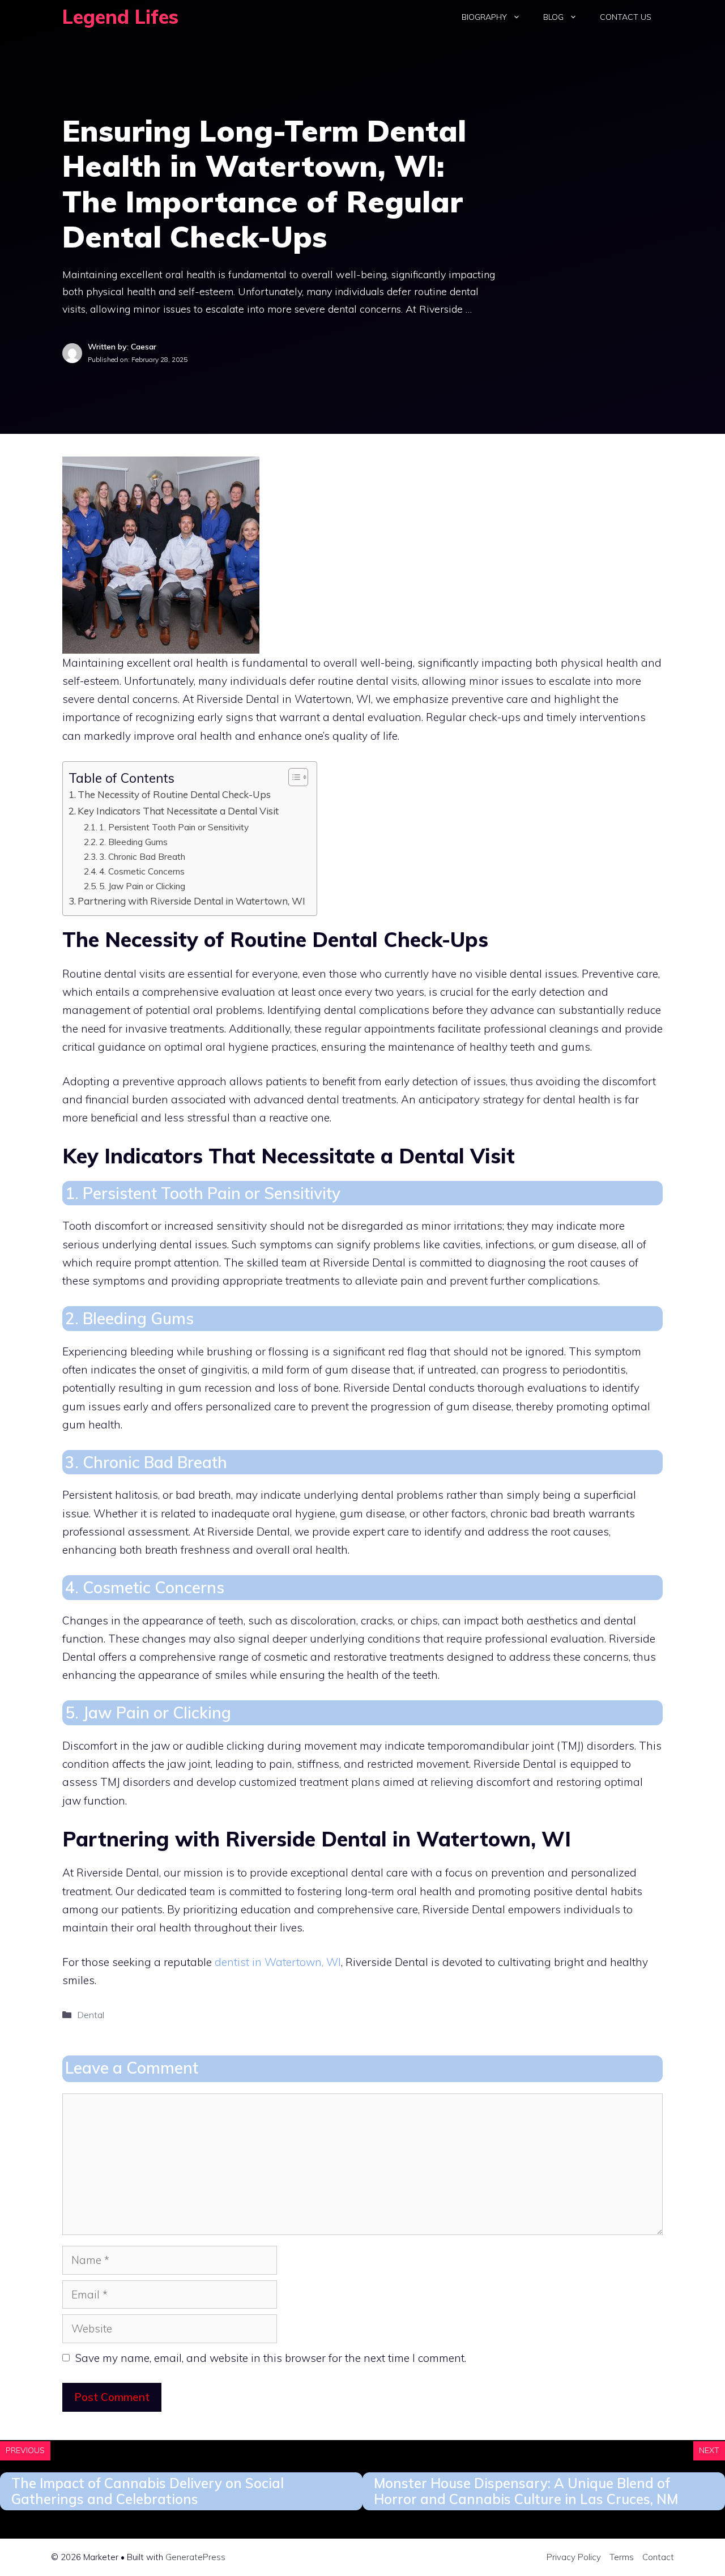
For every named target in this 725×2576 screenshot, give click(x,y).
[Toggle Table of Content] (293, 777)
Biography (484, 17)
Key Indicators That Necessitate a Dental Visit (178, 811)
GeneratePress (195, 2557)
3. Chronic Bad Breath (144, 856)
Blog (553, 17)
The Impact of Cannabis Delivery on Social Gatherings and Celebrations (148, 2491)
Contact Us (626, 17)
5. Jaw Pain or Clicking (144, 886)
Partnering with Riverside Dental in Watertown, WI (191, 901)
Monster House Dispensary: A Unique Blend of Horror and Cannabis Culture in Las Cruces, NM (526, 2491)
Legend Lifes (120, 17)
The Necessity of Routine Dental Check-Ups (174, 794)
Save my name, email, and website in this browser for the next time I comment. (271, 2358)
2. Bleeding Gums (136, 842)
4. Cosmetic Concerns (144, 871)
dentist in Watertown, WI (278, 1962)
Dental (91, 2015)
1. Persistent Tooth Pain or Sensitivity (176, 827)
